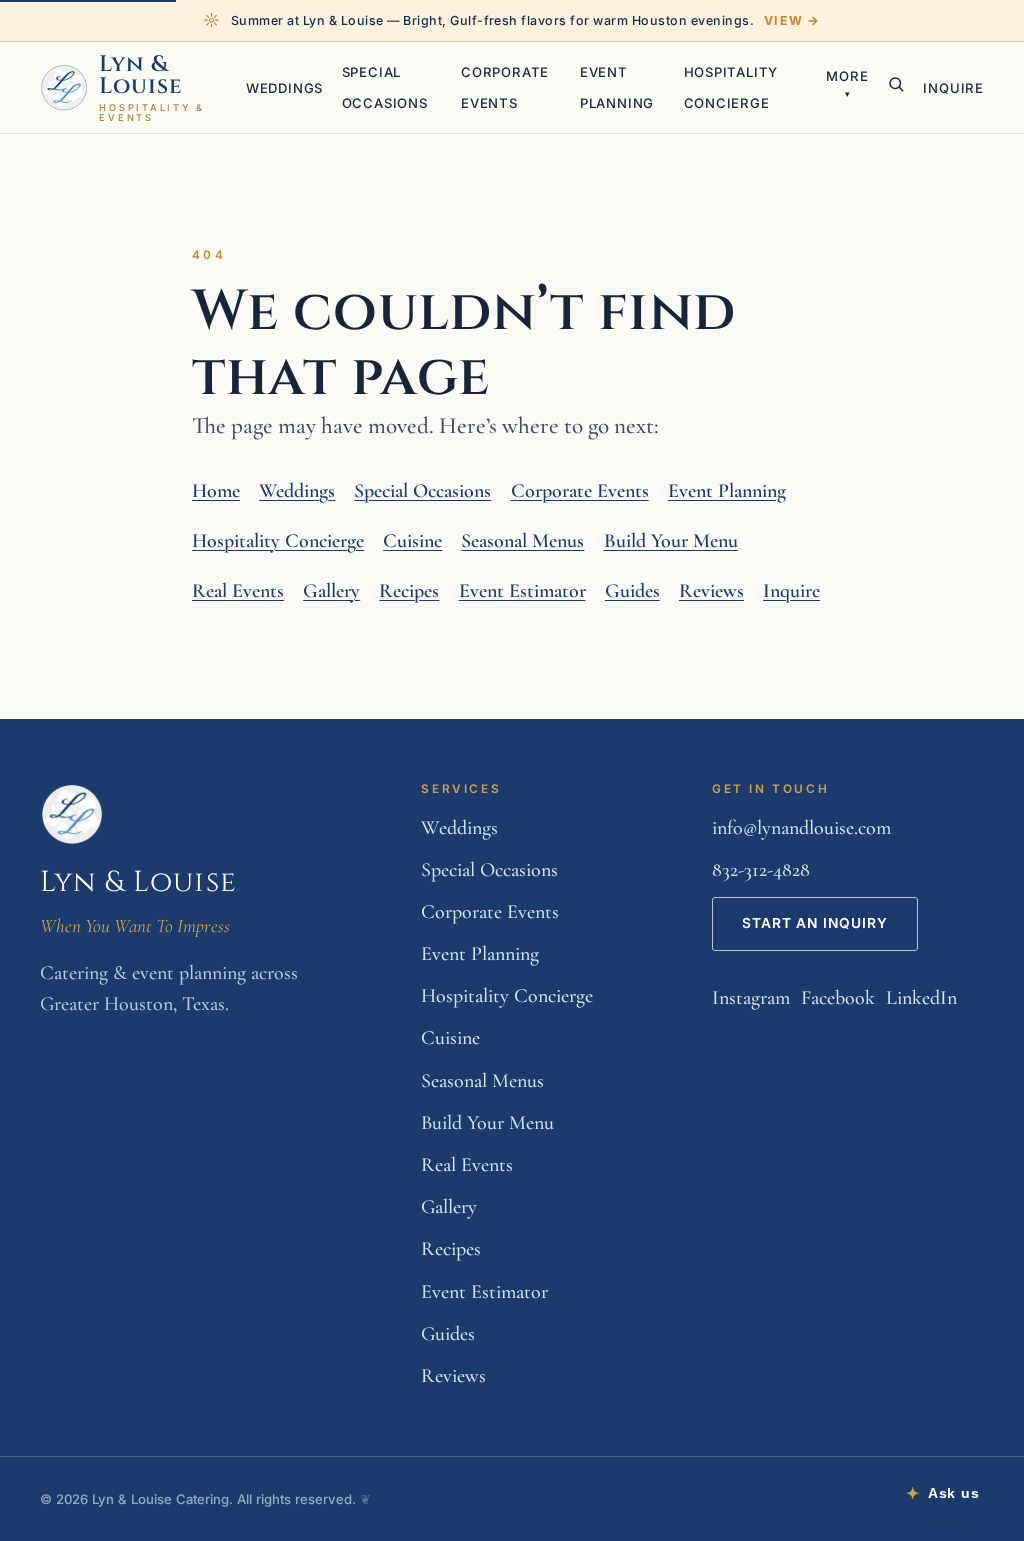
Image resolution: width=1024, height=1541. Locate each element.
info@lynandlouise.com (801, 828)
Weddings (284, 88)
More (847, 83)
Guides (632, 591)
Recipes (409, 591)
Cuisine (412, 541)
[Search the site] (896, 84)
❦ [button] (365, 1499)
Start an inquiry (815, 923)
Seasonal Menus (522, 541)
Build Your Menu (671, 541)
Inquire (953, 88)
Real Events (238, 591)
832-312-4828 (761, 870)
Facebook (838, 998)
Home (216, 491)
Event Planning (727, 491)
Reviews (711, 591)
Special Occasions (422, 491)
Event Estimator (522, 591)
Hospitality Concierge (278, 541)
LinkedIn (921, 998)
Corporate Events (580, 491)
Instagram (751, 998)
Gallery (331, 591)
